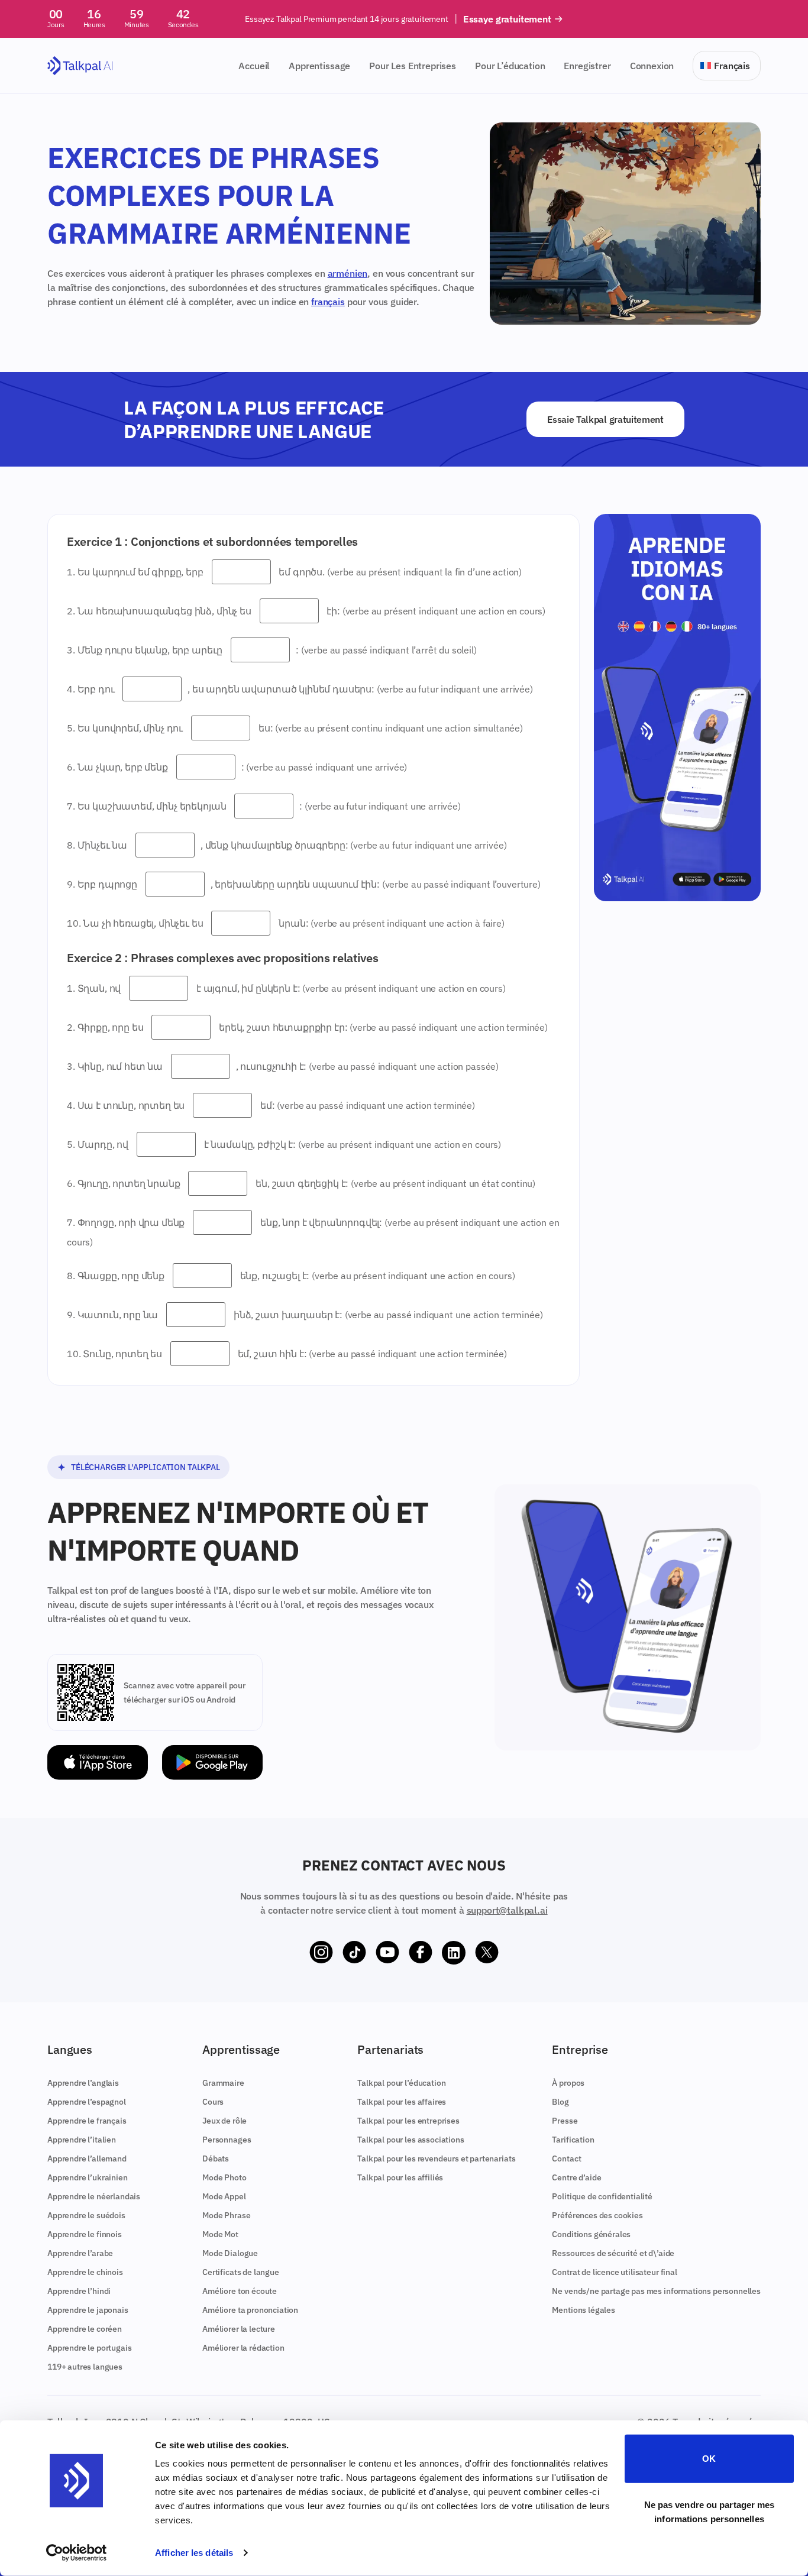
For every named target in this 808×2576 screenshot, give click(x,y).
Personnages (227, 2140)
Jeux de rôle (224, 2121)
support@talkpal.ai (507, 1910)
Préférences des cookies (597, 2215)
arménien (348, 273)
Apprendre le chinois (85, 2272)
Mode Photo (224, 2177)
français (328, 302)
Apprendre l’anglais (83, 2083)
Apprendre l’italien (82, 2140)
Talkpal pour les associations (411, 2140)
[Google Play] (212, 1763)
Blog (560, 2102)
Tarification (573, 2140)
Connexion (652, 66)
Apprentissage (319, 66)
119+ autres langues (85, 2367)
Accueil (254, 66)
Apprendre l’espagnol (87, 2102)
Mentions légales (583, 2310)
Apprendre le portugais (89, 2348)
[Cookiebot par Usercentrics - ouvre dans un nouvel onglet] (77, 2553)
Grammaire (223, 2083)
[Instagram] (321, 1953)
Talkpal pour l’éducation (401, 2083)
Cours (213, 2102)
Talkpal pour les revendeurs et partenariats (436, 2158)
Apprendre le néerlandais (94, 2196)
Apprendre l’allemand (87, 2158)
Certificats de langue (241, 2272)
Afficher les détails (194, 2553)
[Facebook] (421, 1953)
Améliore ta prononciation (250, 2310)
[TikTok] (354, 1953)
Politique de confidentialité (602, 2196)
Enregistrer (587, 66)
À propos (568, 2083)
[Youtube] (387, 1953)
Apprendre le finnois (85, 2234)
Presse (565, 2121)
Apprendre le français (87, 2121)
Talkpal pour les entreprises (408, 2121)
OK (709, 2459)
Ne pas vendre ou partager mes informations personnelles (710, 2511)
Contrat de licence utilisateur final (614, 2272)
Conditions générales (591, 2234)
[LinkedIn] (454, 1953)
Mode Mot (220, 2234)
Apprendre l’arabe (80, 2253)
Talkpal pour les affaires (402, 2102)
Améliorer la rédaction (243, 2348)
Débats (216, 2158)
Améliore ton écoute (240, 2291)
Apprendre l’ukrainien (88, 2177)
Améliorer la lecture (239, 2329)
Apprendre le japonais (88, 2310)
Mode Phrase (226, 2215)
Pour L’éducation (510, 66)
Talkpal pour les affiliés (400, 2177)
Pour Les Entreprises (413, 66)
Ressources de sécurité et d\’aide (613, 2253)
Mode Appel (224, 2196)
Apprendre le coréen (85, 2329)
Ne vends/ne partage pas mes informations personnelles (656, 2291)
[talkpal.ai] (80, 66)
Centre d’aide (576, 2177)
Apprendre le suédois (86, 2215)
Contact (566, 2158)
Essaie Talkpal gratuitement (605, 419)
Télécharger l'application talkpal (146, 1467)
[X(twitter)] (487, 1953)
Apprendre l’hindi (79, 2291)
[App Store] (98, 1763)
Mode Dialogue (230, 2253)
